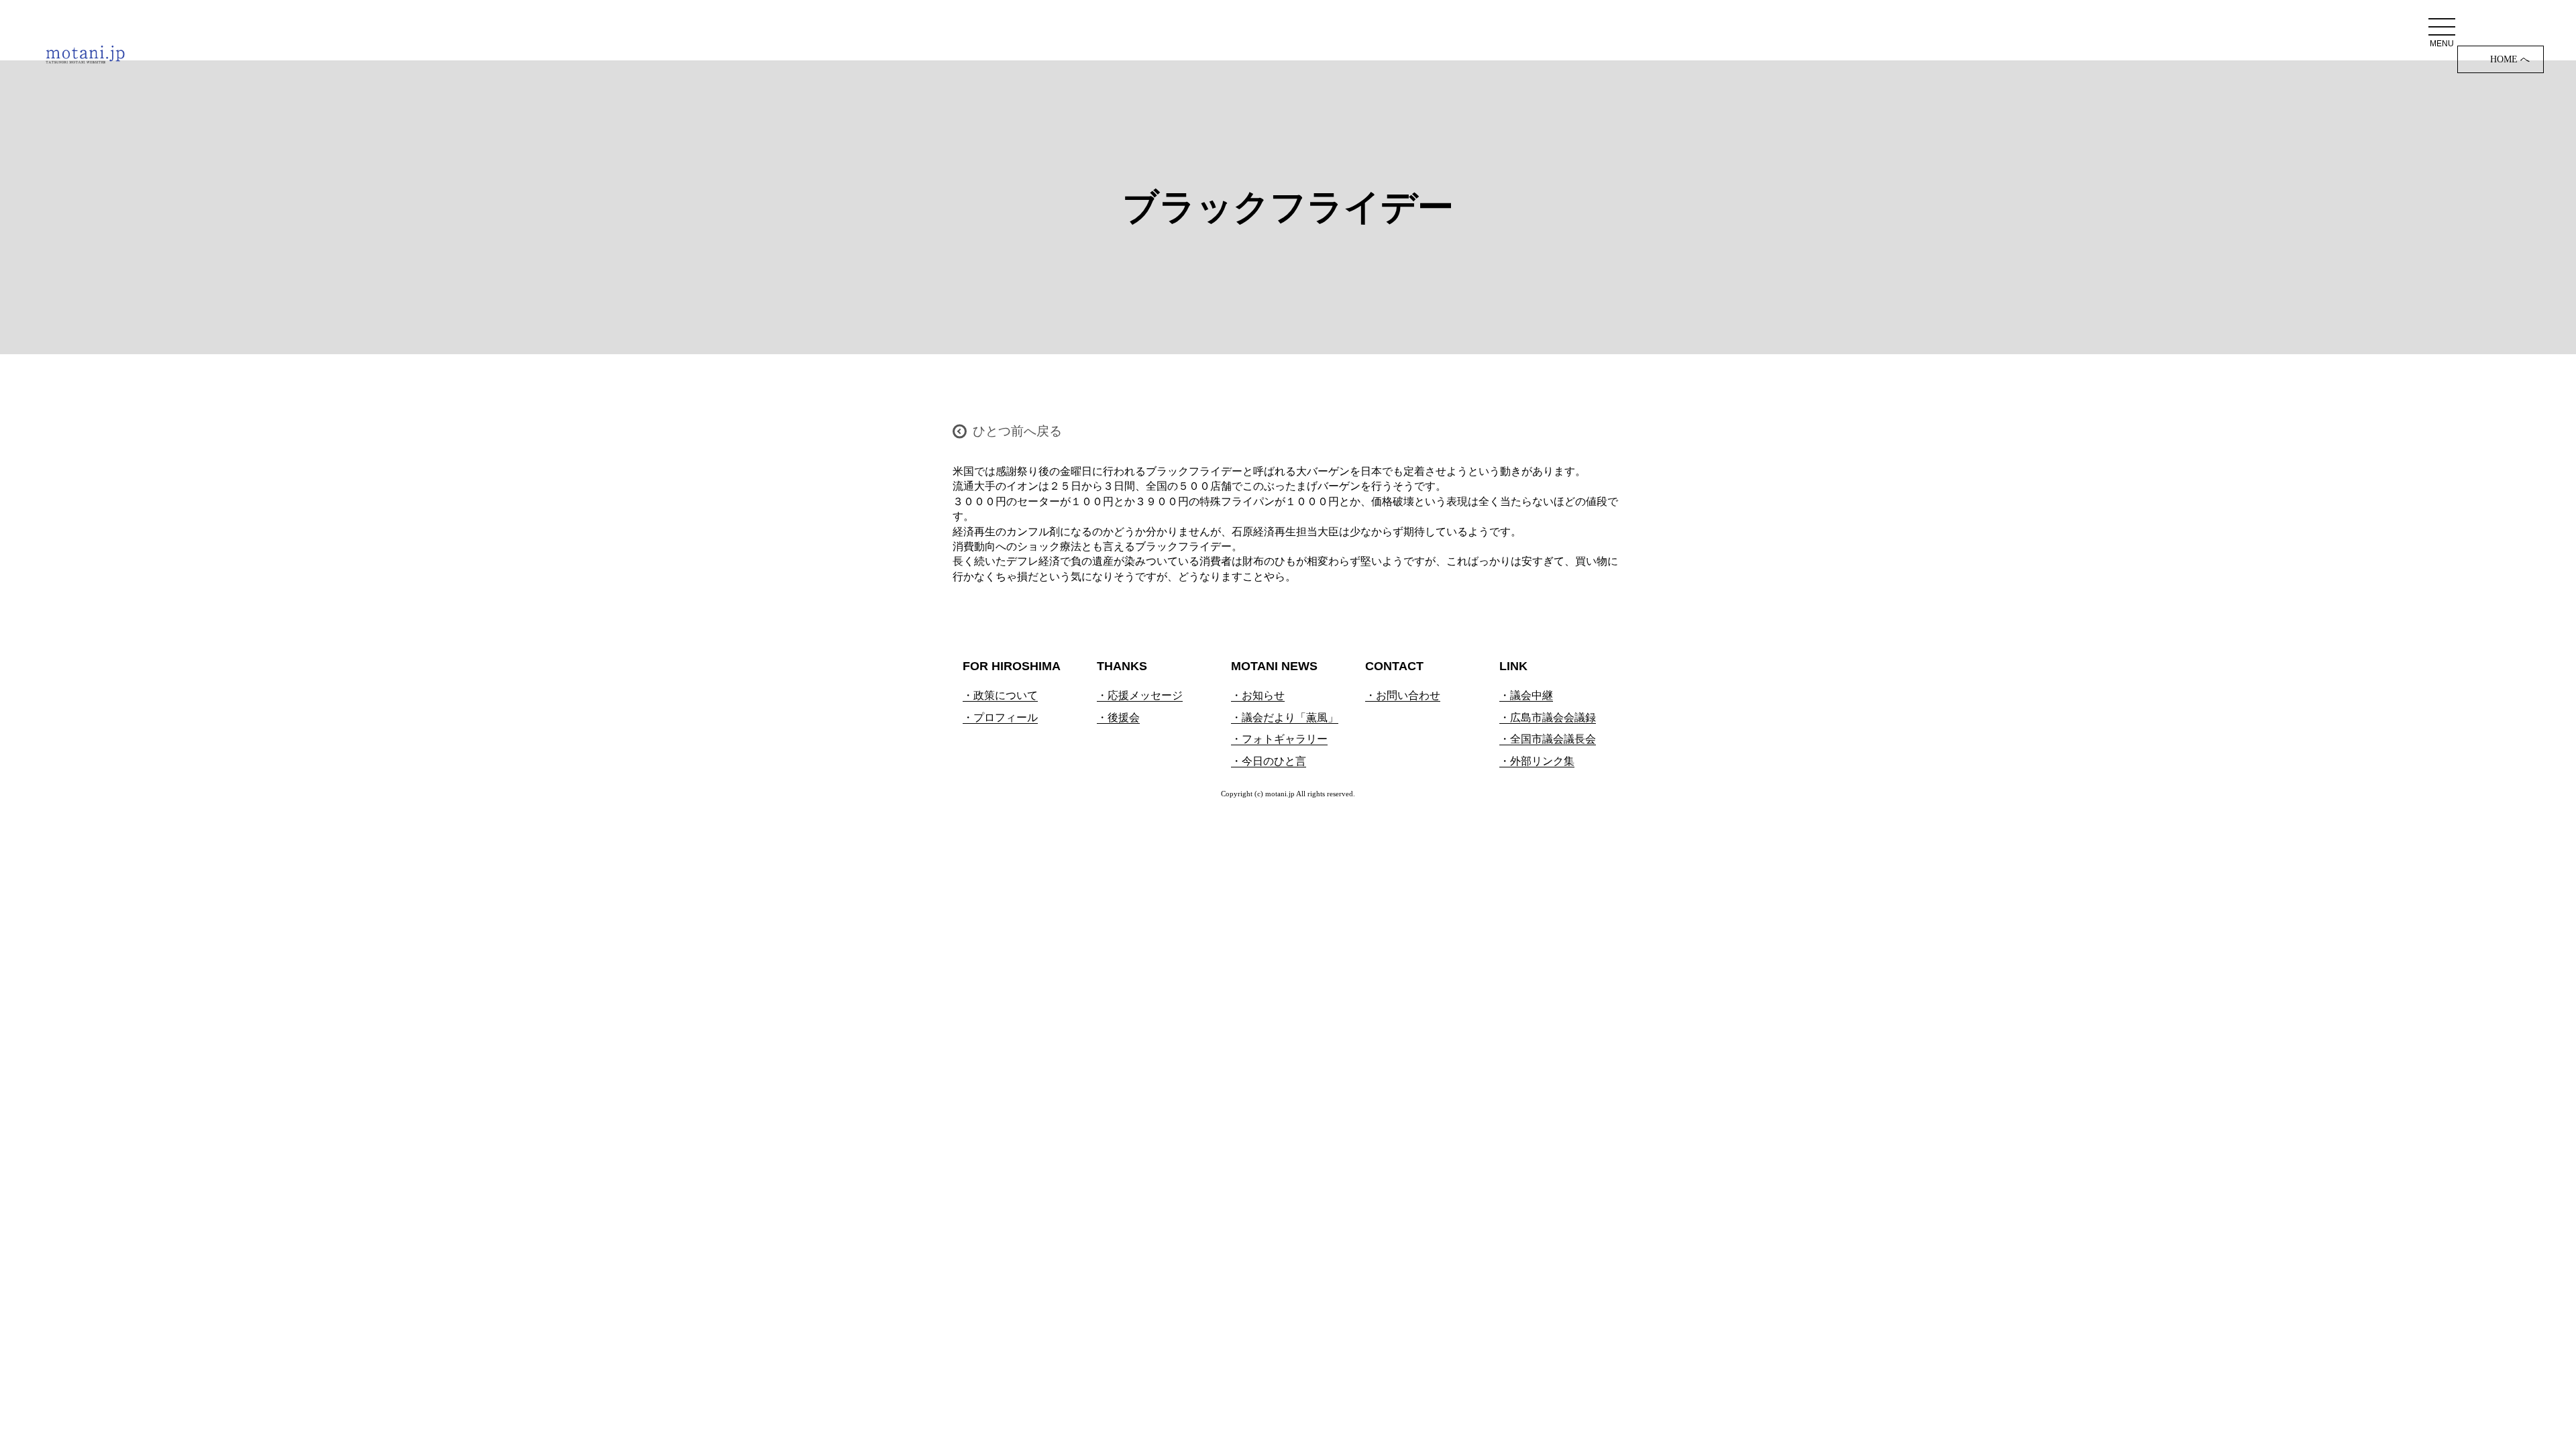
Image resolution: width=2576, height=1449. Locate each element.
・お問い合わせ (1403, 695)
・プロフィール (1000, 717)
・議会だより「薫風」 (1285, 717)
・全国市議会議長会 (1548, 739)
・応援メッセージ (1140, 695)
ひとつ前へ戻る (1017, 431)
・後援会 (1118, 717)
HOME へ (2510, 59)
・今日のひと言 (1269, 761)
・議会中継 (1526, 695)
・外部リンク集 (1537, 761)
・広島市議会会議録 (1548, 717)
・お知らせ (1258, 695)
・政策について (1000, 695)
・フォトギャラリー (1279, 739)
